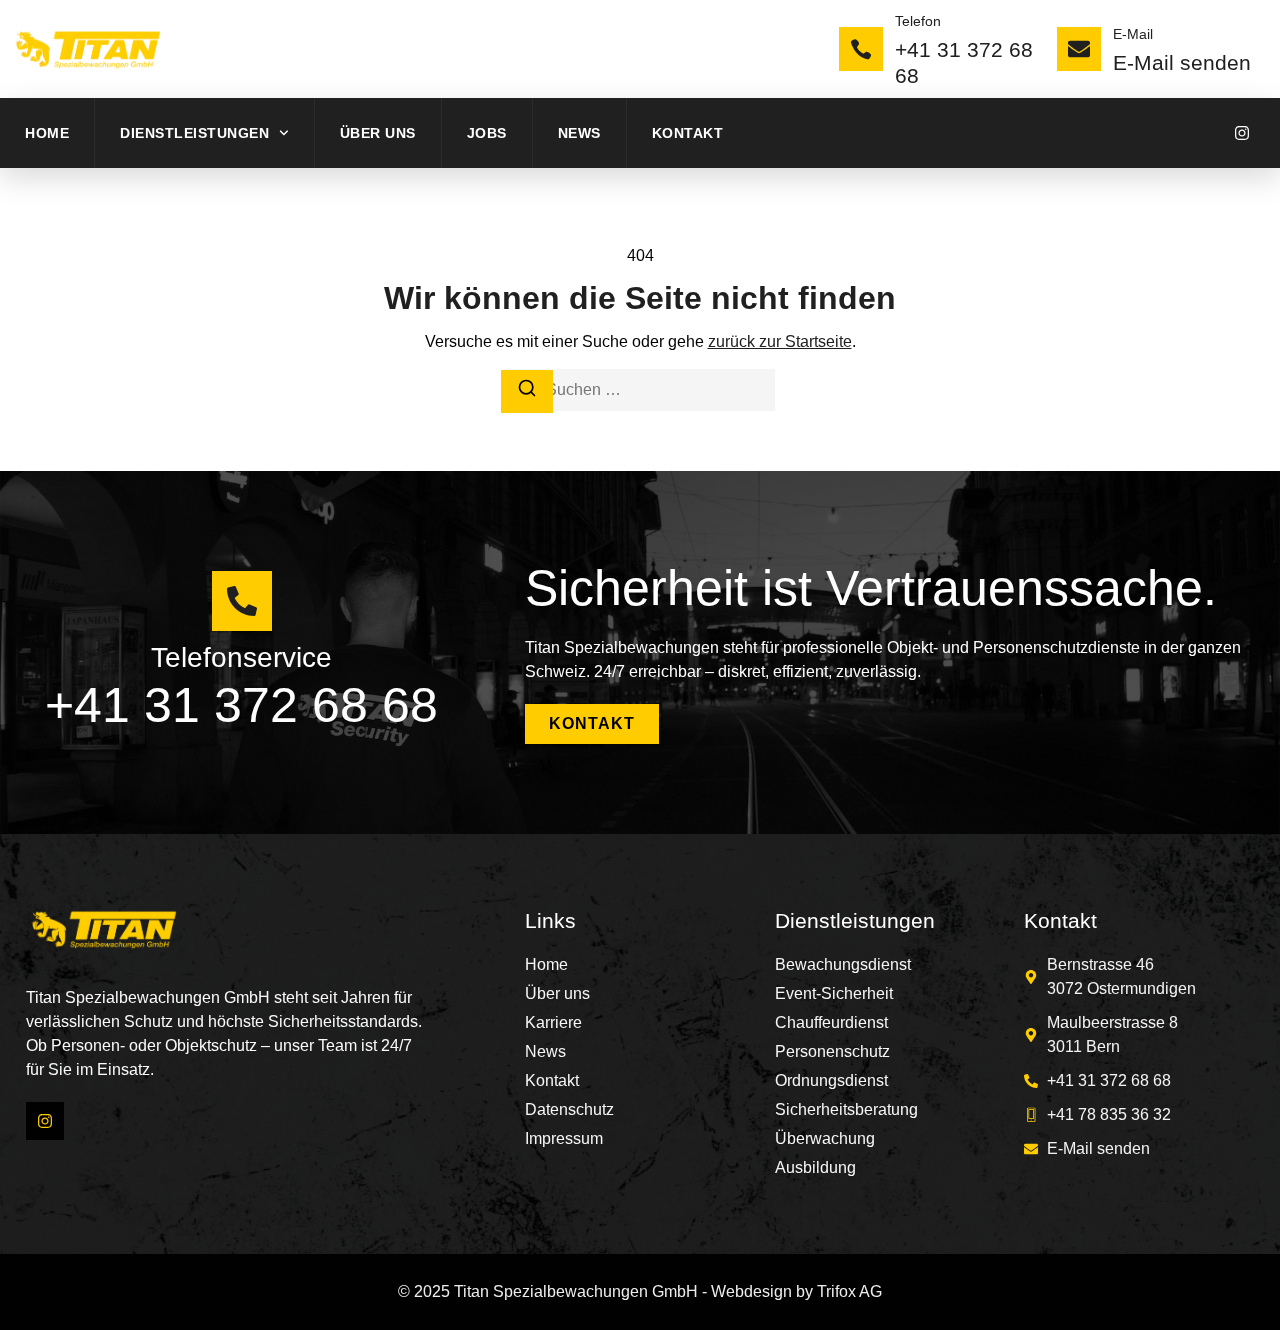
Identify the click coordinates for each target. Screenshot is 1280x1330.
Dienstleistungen (194, 133)
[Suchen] (527, 391)
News (579, 133)
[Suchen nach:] (640, 390)
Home (47, 133)
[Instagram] (1242, 133)
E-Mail (1133, 34)
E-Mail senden (1182, 62)
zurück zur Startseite (780, 341)
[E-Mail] (1079, 49)
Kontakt (688, 133)
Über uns (378, 133)
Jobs (487, 133)
